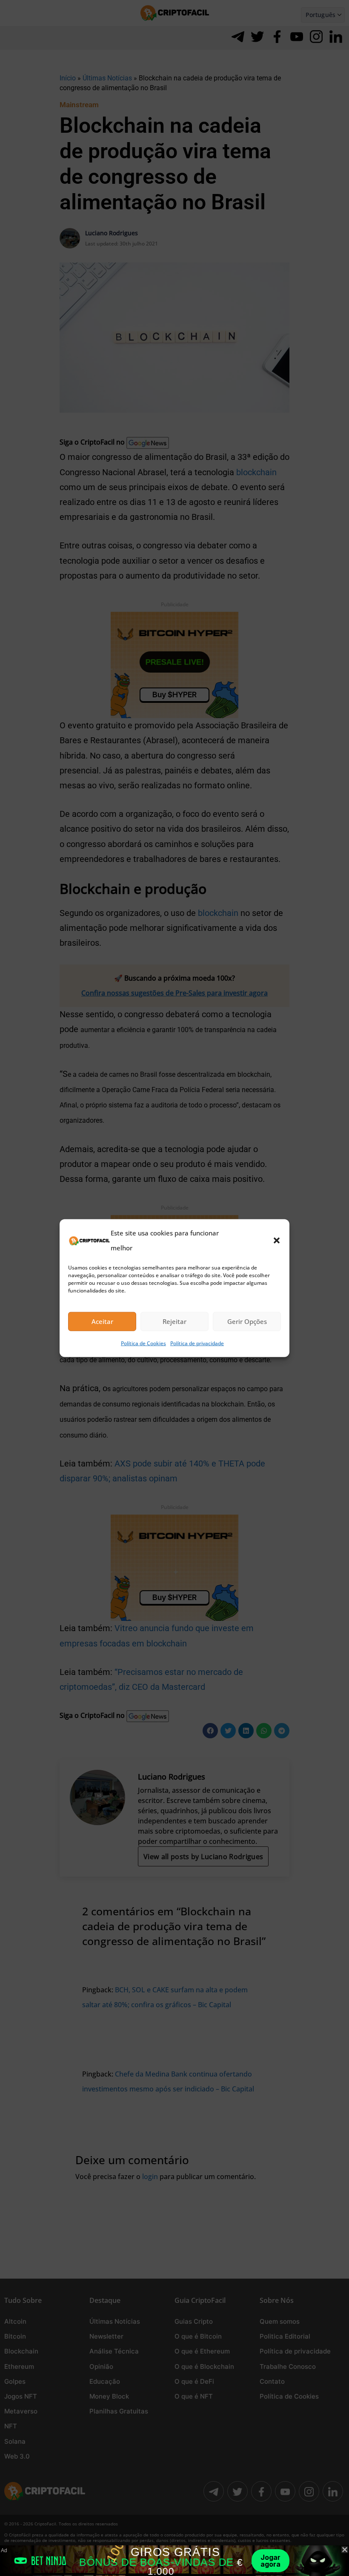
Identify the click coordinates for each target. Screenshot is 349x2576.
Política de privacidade (197, 1343)
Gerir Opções (247, 1321)
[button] (277, 1240)
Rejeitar (174, 1321)
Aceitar (102, 1321)
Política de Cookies (143, 1343)
